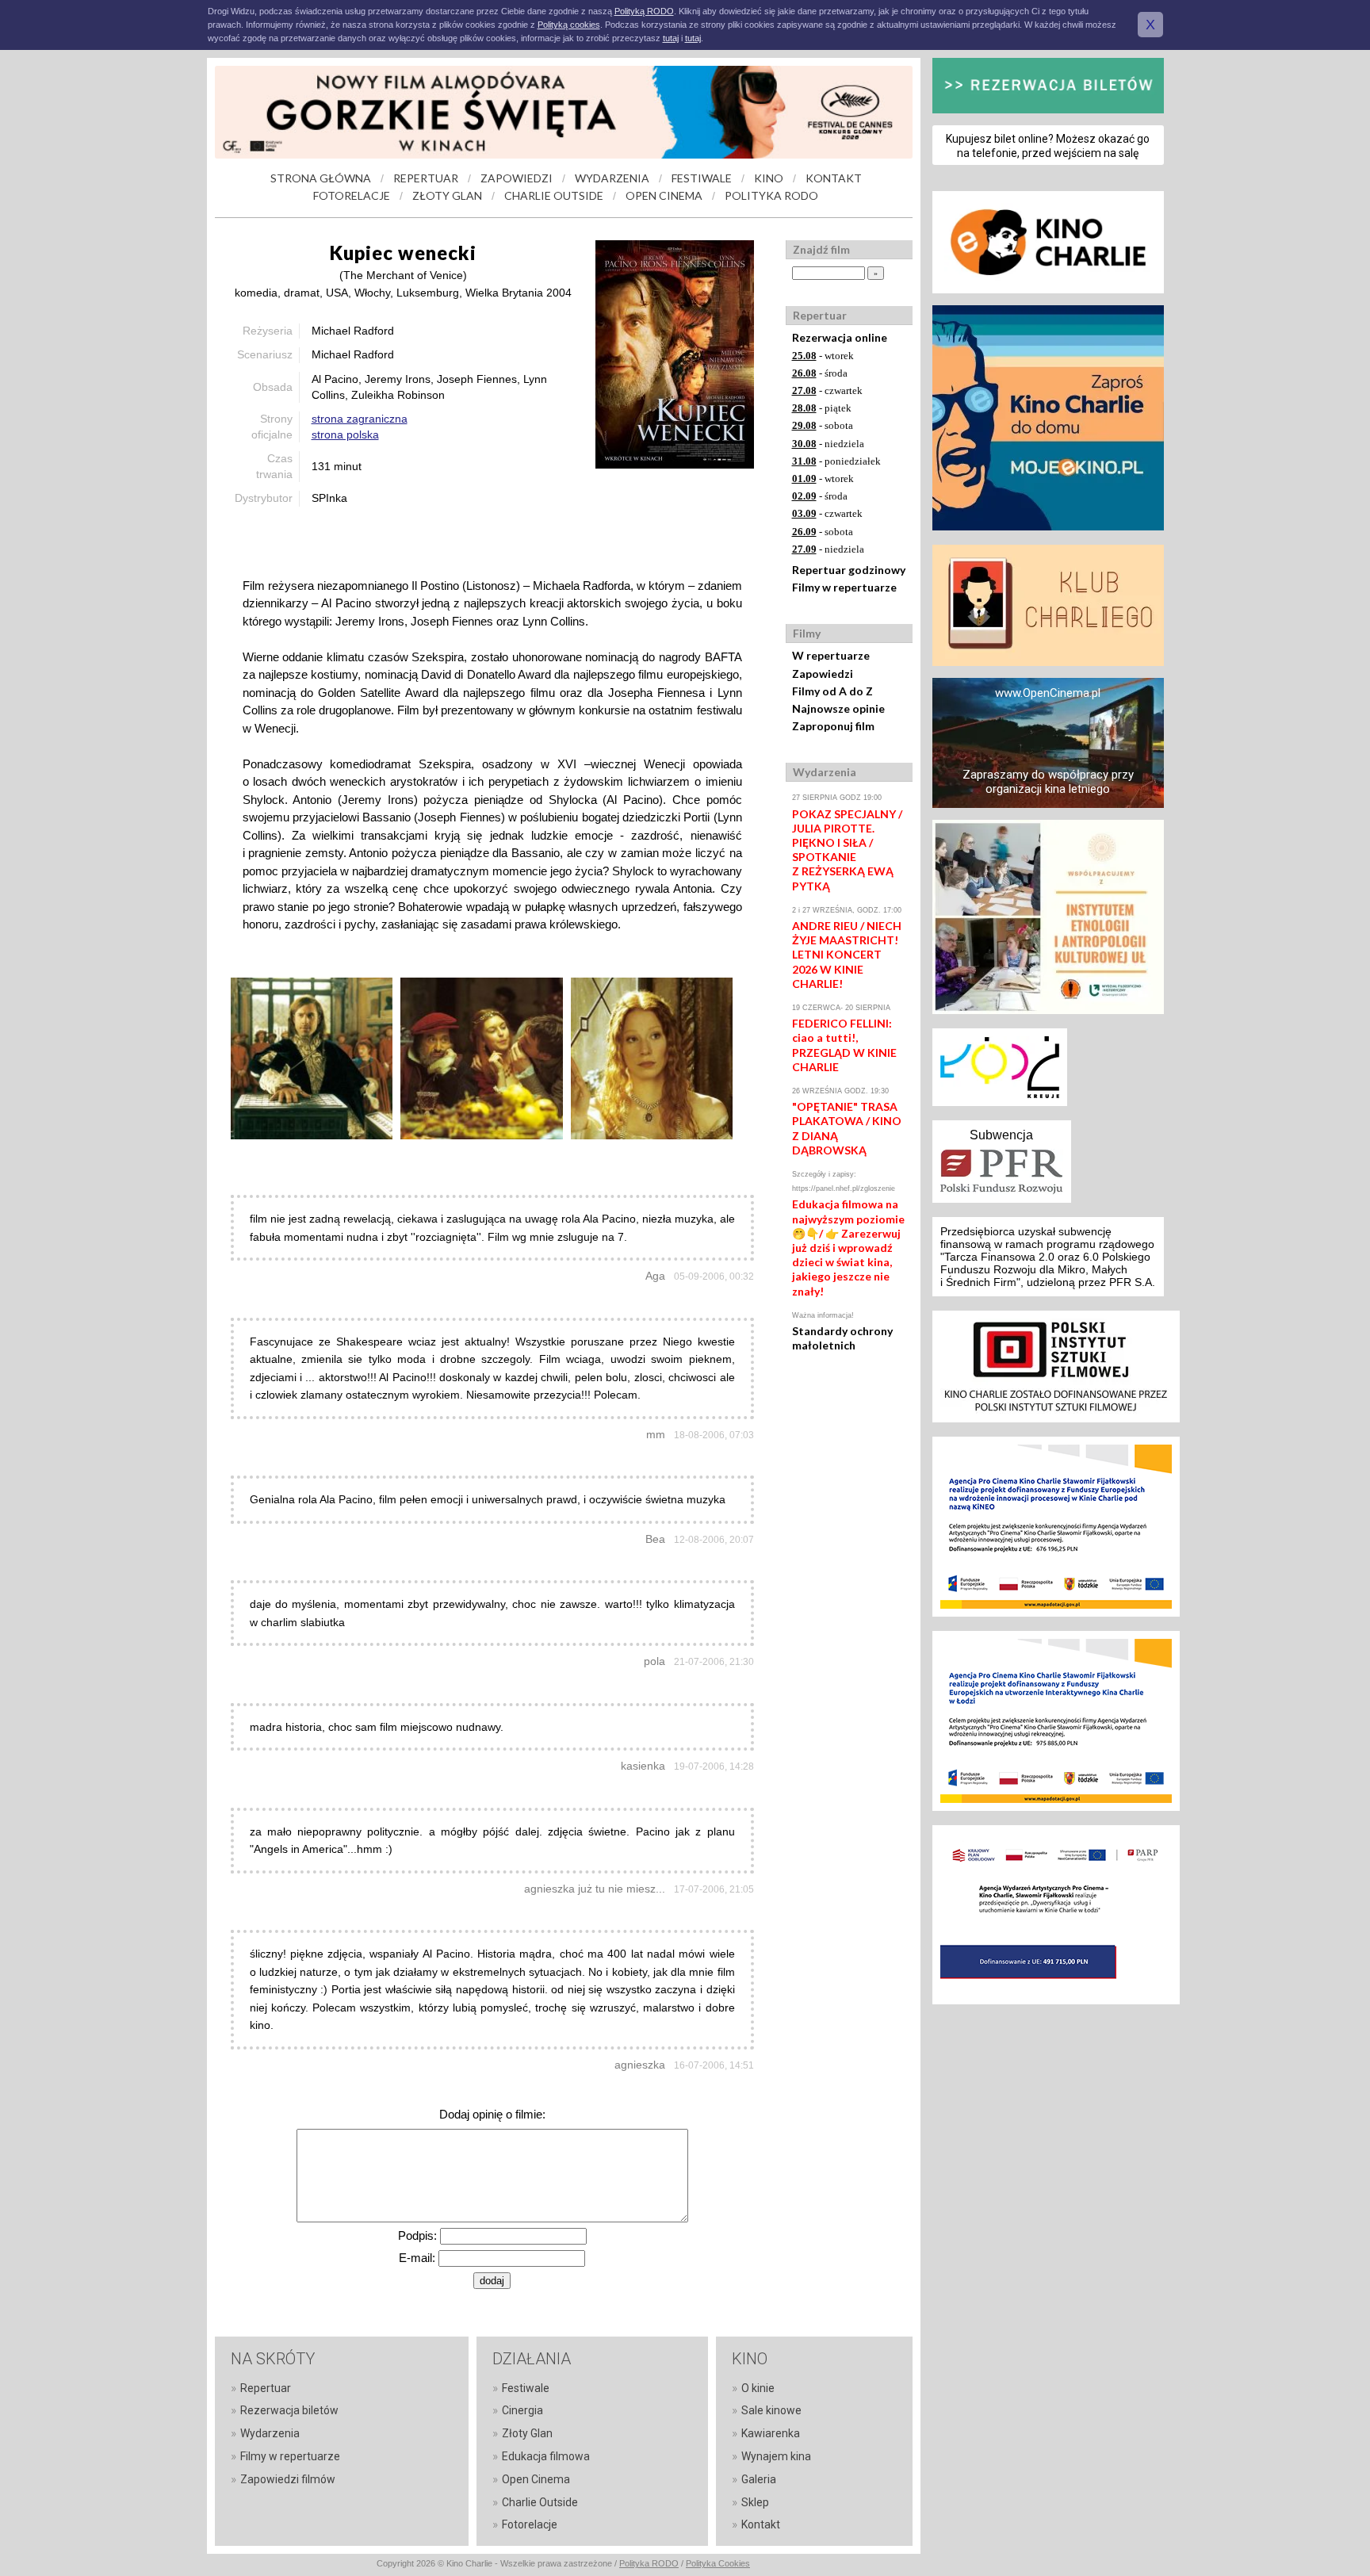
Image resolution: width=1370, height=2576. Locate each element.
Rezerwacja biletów (289, 2410)
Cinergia (522, 2410)
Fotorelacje (530, 2524)
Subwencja (1001, 1135)
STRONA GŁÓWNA (321, 178)
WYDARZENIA (612, 178)
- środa (820, 373)
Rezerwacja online (840, 337)
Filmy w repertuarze (844, 587)
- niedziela (828, 444)
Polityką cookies (569, 25)
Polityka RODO (649, 2563)
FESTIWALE (702, 178)
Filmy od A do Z (832, 691)
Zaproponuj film (833, 726)
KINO (769, 178)
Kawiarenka (771, 2433)
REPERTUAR (426, 178)
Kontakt (761, 2524)
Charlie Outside (540, 2502)
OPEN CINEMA (664, 195)
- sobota (823, 425)
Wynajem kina (776, 2456)
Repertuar (266, 2388)
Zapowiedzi (823, 674)
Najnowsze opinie (838, 708)
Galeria (759, 2479)
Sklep (755, 2502)
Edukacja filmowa (546, 2456)
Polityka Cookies (718, 2563)
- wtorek (823, 356)
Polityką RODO (644, 11)
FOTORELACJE (352, 195)
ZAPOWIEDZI (517, 178)
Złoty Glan (527, 2433)
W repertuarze (831, 655)
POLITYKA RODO (771, 195)
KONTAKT (834, 178)
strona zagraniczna (360, 419)
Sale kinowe (771, 2410)
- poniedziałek (836, 461)
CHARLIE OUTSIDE (554, 195)
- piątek (822, 408)
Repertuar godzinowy (849, 570)
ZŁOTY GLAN (447, 195)
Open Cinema (536, 2479)
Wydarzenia (270, 2433)
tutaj (671, 38)
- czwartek (827, 390)
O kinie (758, 2388)
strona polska (345, 434)
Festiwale (526, 2388)
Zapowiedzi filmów (288, 2479)
